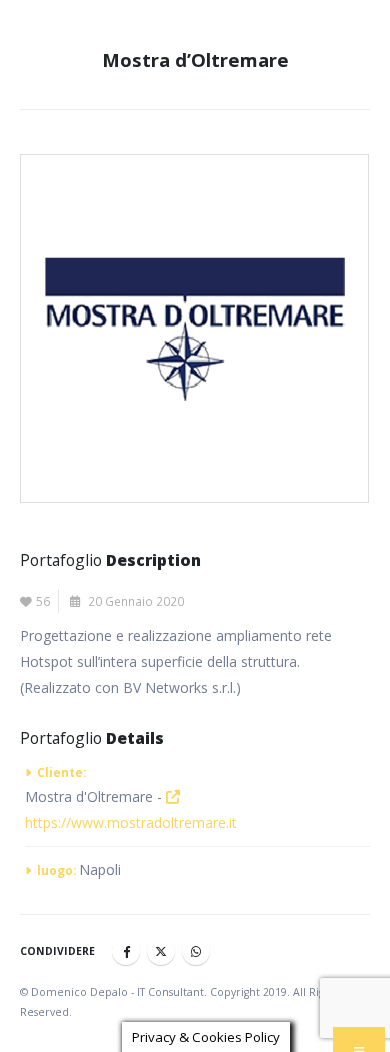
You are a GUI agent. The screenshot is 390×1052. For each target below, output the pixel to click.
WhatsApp (196, 951)
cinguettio (161, 951)
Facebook (126, 951)
